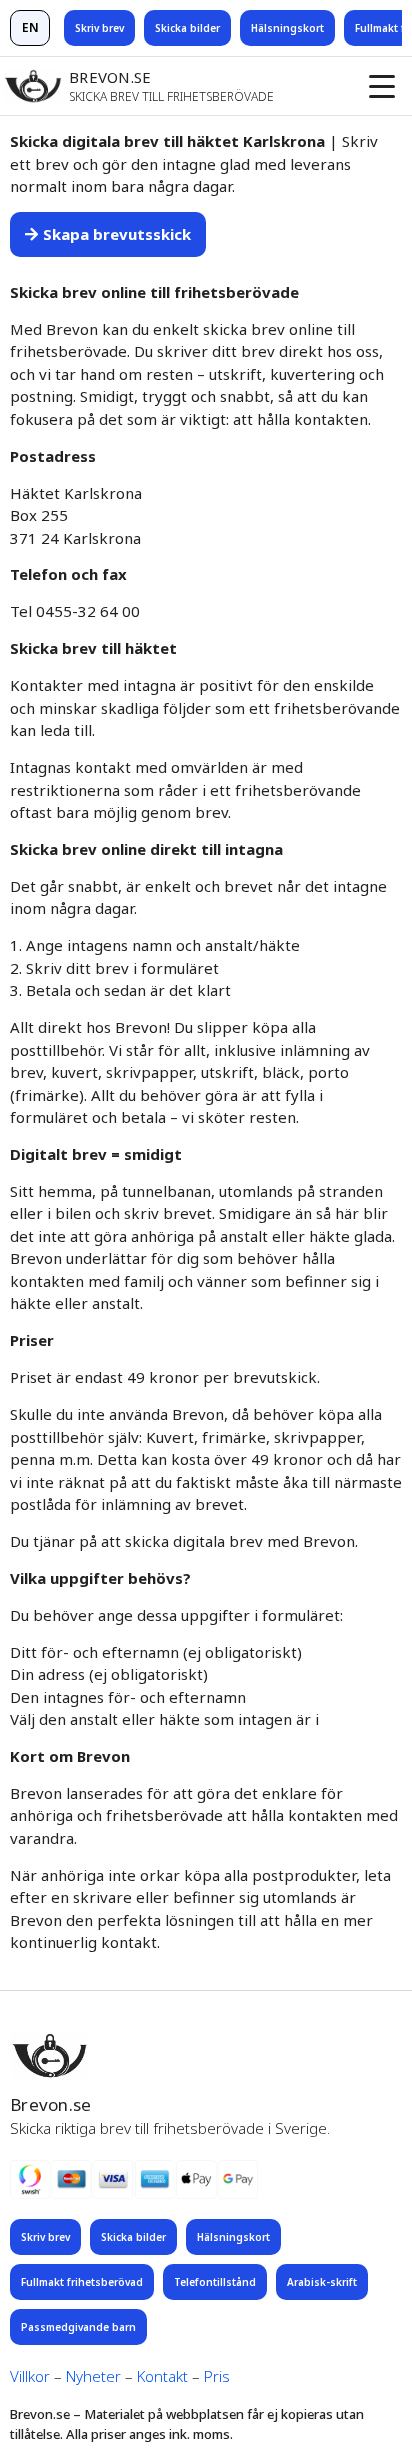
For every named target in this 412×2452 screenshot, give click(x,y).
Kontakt (162, 2376)
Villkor (30, 2376)
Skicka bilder (187, 28)
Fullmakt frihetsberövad (82, 2282)
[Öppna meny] (382, 86)
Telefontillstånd (215, 2282)
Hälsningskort (287, 28)
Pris (217, 2376)
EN (30, 27)
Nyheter (93, 2376)
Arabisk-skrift (322, 2282)
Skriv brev (99, 28)
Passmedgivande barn (78, 2327)
